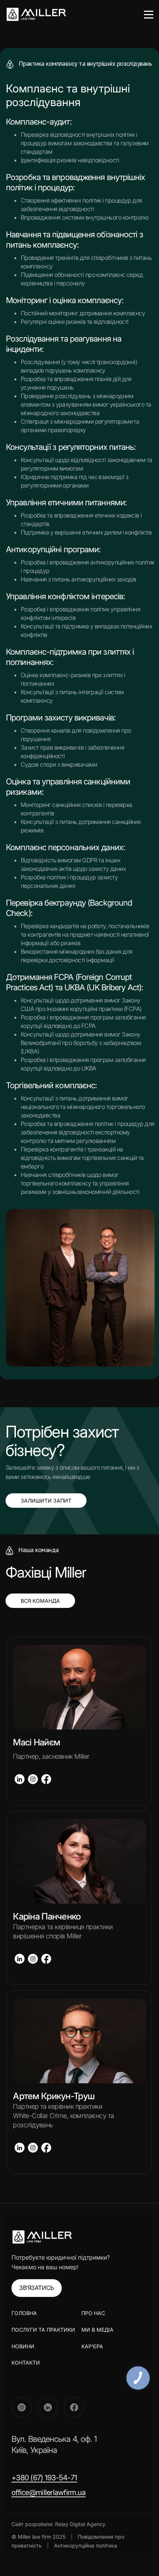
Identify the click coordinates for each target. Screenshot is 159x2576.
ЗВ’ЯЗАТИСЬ (37, 2288)
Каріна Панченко (47, 1916)
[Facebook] (74, 2407)
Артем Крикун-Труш (54, 2096)
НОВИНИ (23, 2346)
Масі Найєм (36, 1742)
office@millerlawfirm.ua (48, 2492)
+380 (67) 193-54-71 (44, 2478)
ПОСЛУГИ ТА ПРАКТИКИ (43, 2330)
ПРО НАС (93, 2313)
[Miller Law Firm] (42, 2237)
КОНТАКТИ (26, 2363)
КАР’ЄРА (92, 2346)
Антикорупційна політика (86, 2546)
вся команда (40, 1601)
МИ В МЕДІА (97, 2330)
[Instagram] (22, 2407)
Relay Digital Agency (80, 2524)
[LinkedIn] (48, 2407)
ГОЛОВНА (24, 2313)
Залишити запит (46, 1501)
